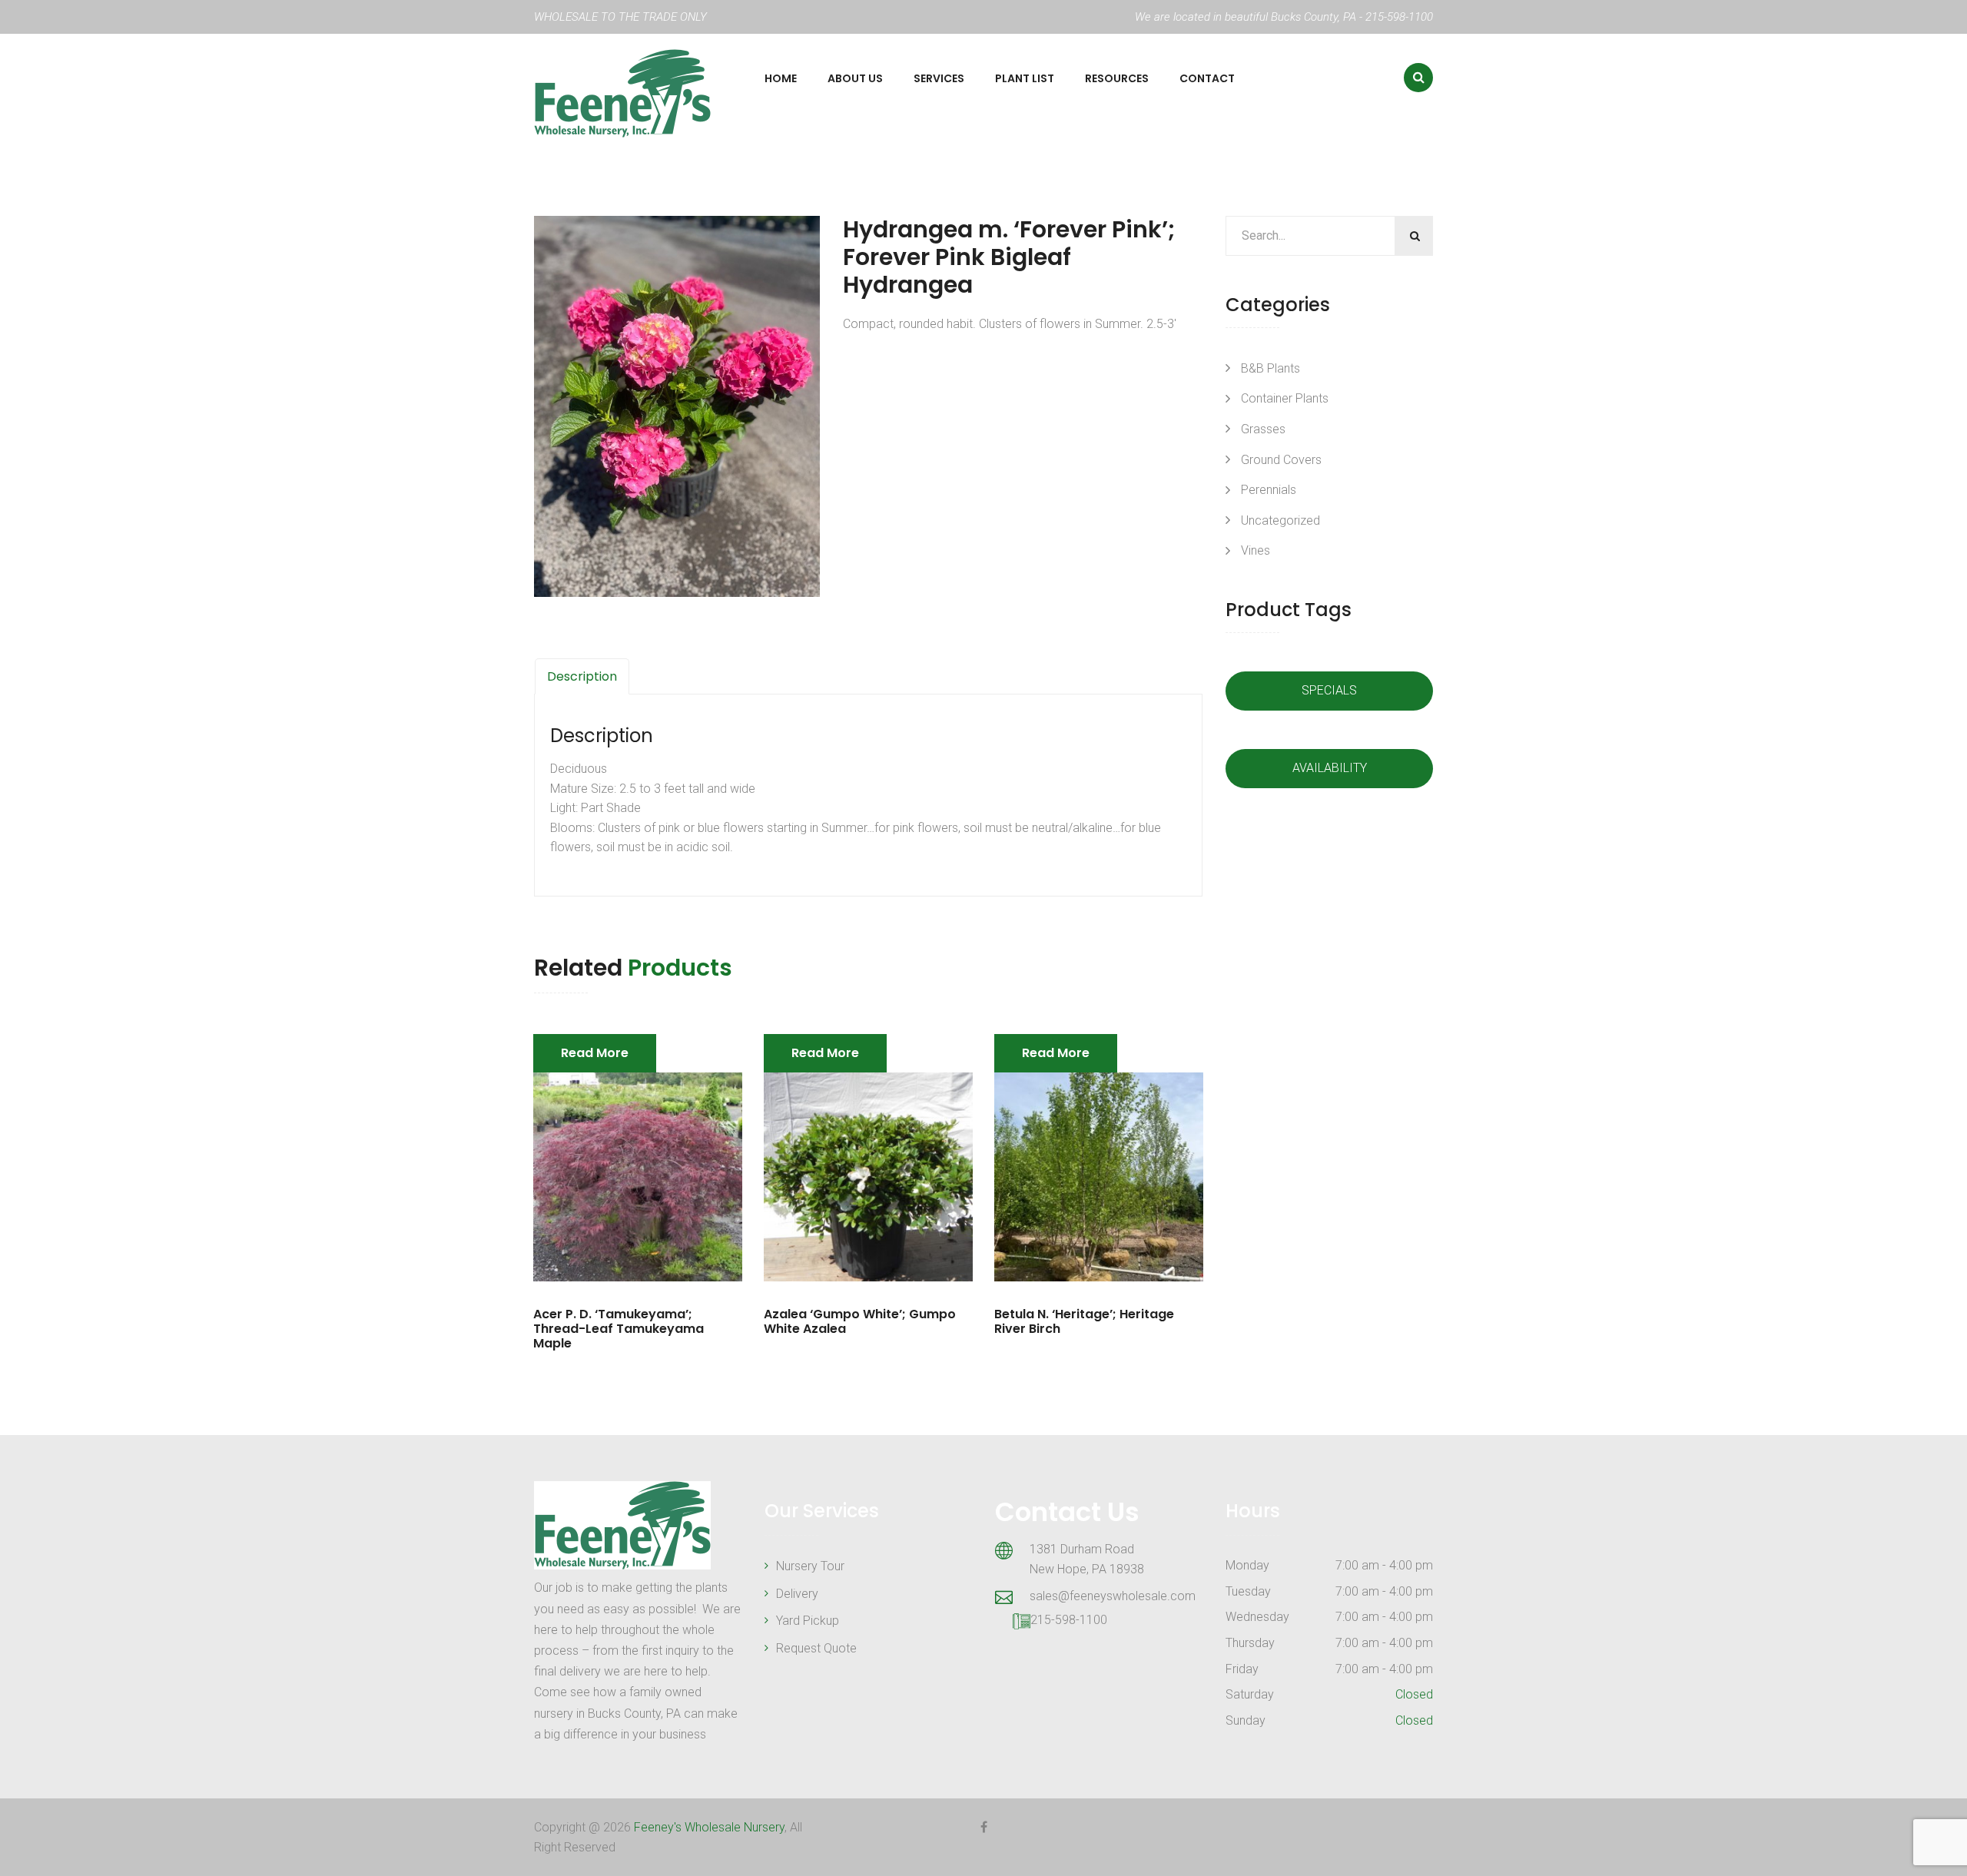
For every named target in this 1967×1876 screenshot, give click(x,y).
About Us (855, 78)
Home (781, 78)
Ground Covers (1281, 460)
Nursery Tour (810, 1566)
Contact (1207, 78)
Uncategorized (1280, 520)
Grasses (1263, 429)
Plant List (1025, 78)
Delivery (797, 1594)
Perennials (1269, 490)
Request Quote (816, 1648)
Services (939, 78)
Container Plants (1285, 398)
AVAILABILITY (1330, 768)
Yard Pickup (808, 1621)
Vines (1255, 550)
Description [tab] (582, 676)
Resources (1117, 78)
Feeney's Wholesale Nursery (709, 1827)
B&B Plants (1270, 368)
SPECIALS (1329, 690)
